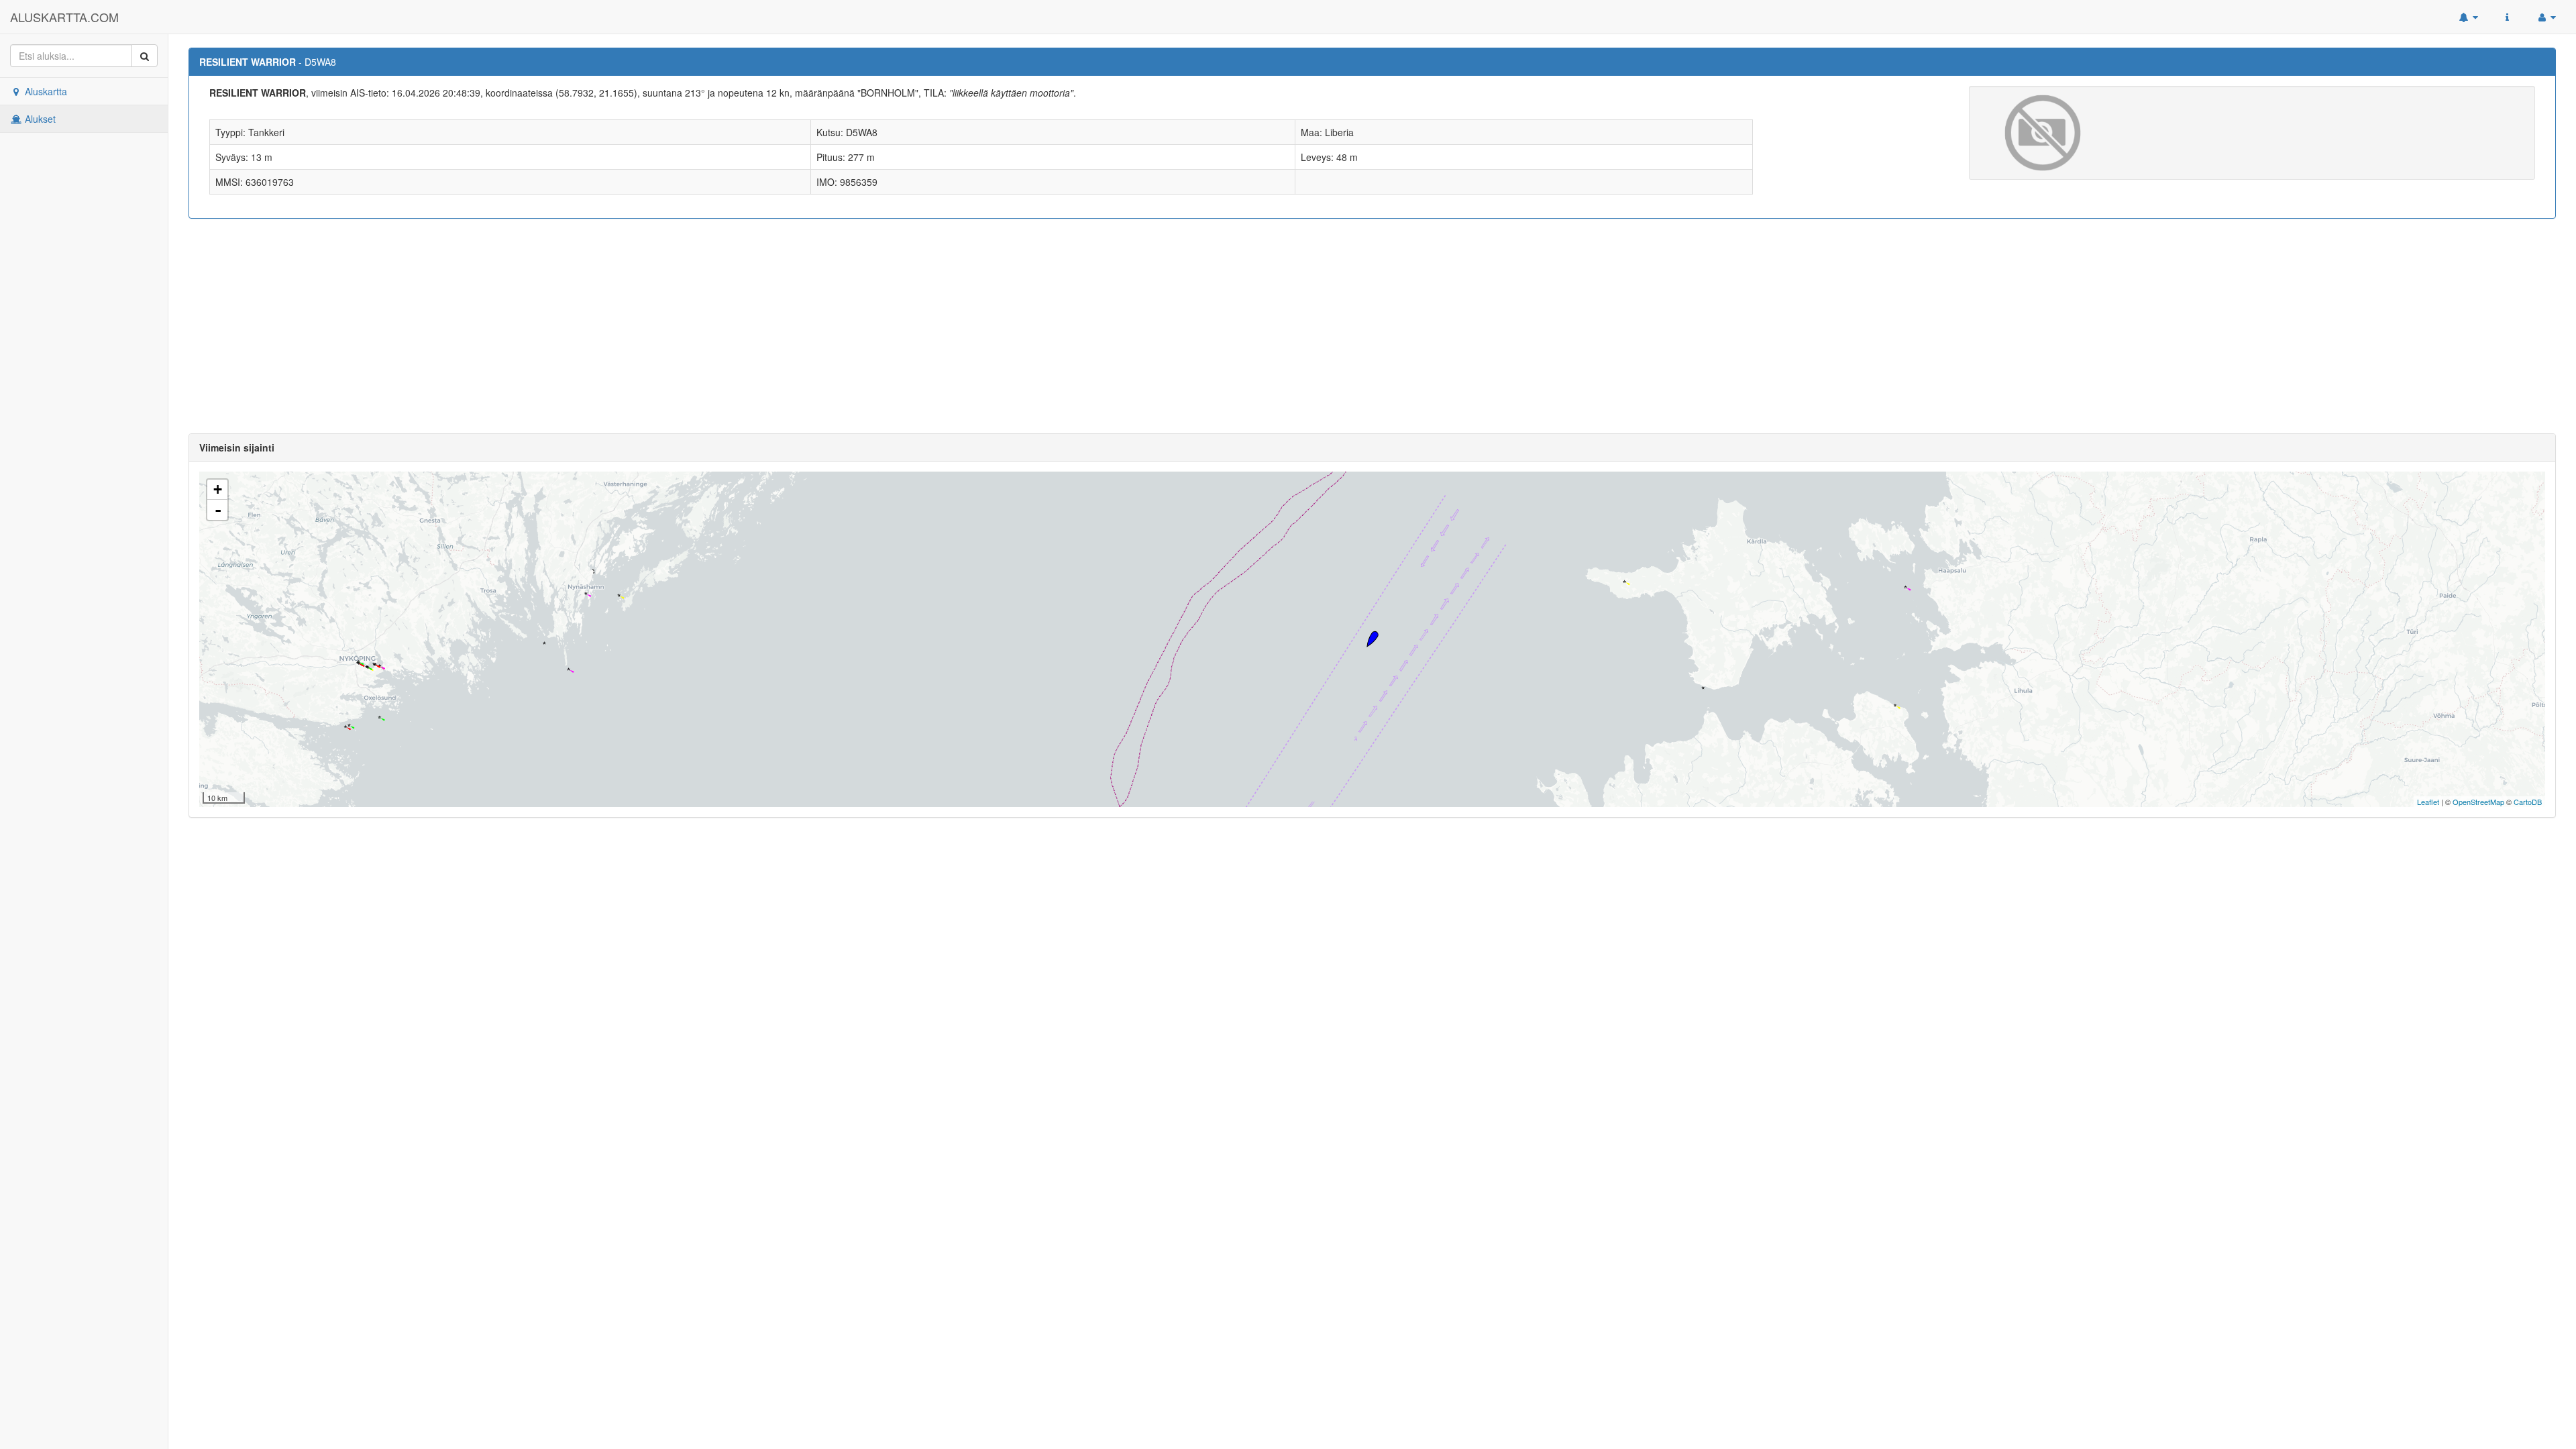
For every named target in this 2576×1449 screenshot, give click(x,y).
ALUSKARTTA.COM (64, 17)
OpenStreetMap (2478, 802)
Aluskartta (45, 91)
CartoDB (2528, 802)
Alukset (39, 119)
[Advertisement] (1373, 326)
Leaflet (2428, 802)
